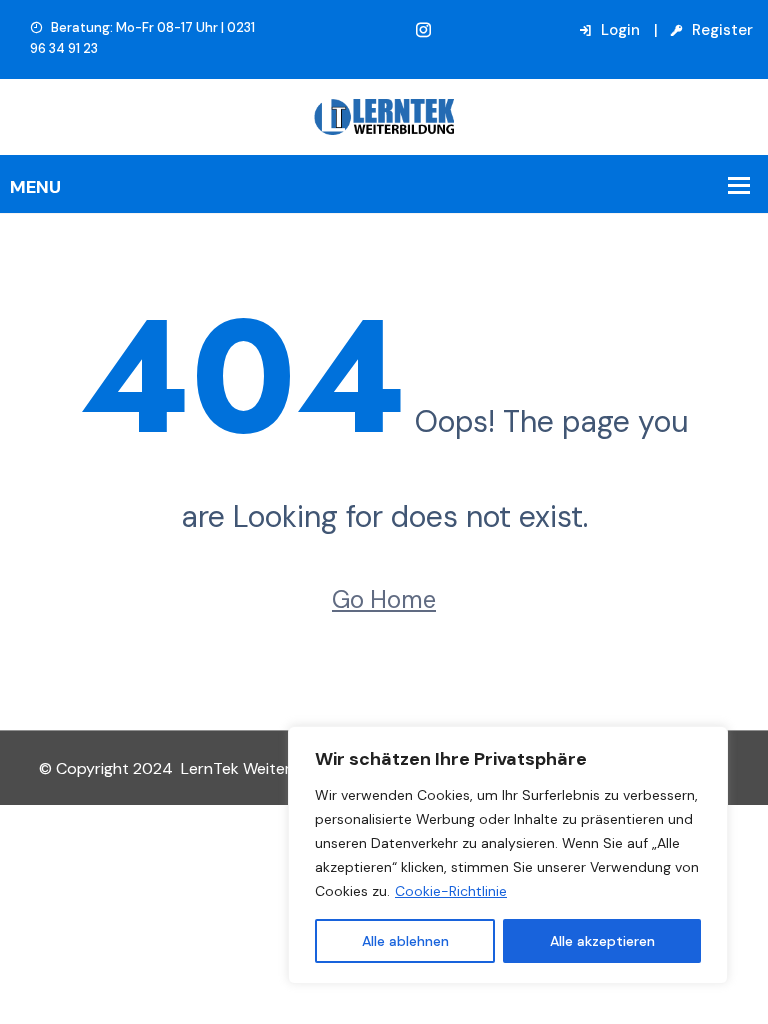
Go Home (384, 599)
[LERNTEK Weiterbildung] (384, 115)
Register (720, 30)
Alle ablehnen (405, 941)
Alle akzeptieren (602, 941)
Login (618, 30)
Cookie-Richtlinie (451, 891)
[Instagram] (423, 30)
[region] (508, 855)
